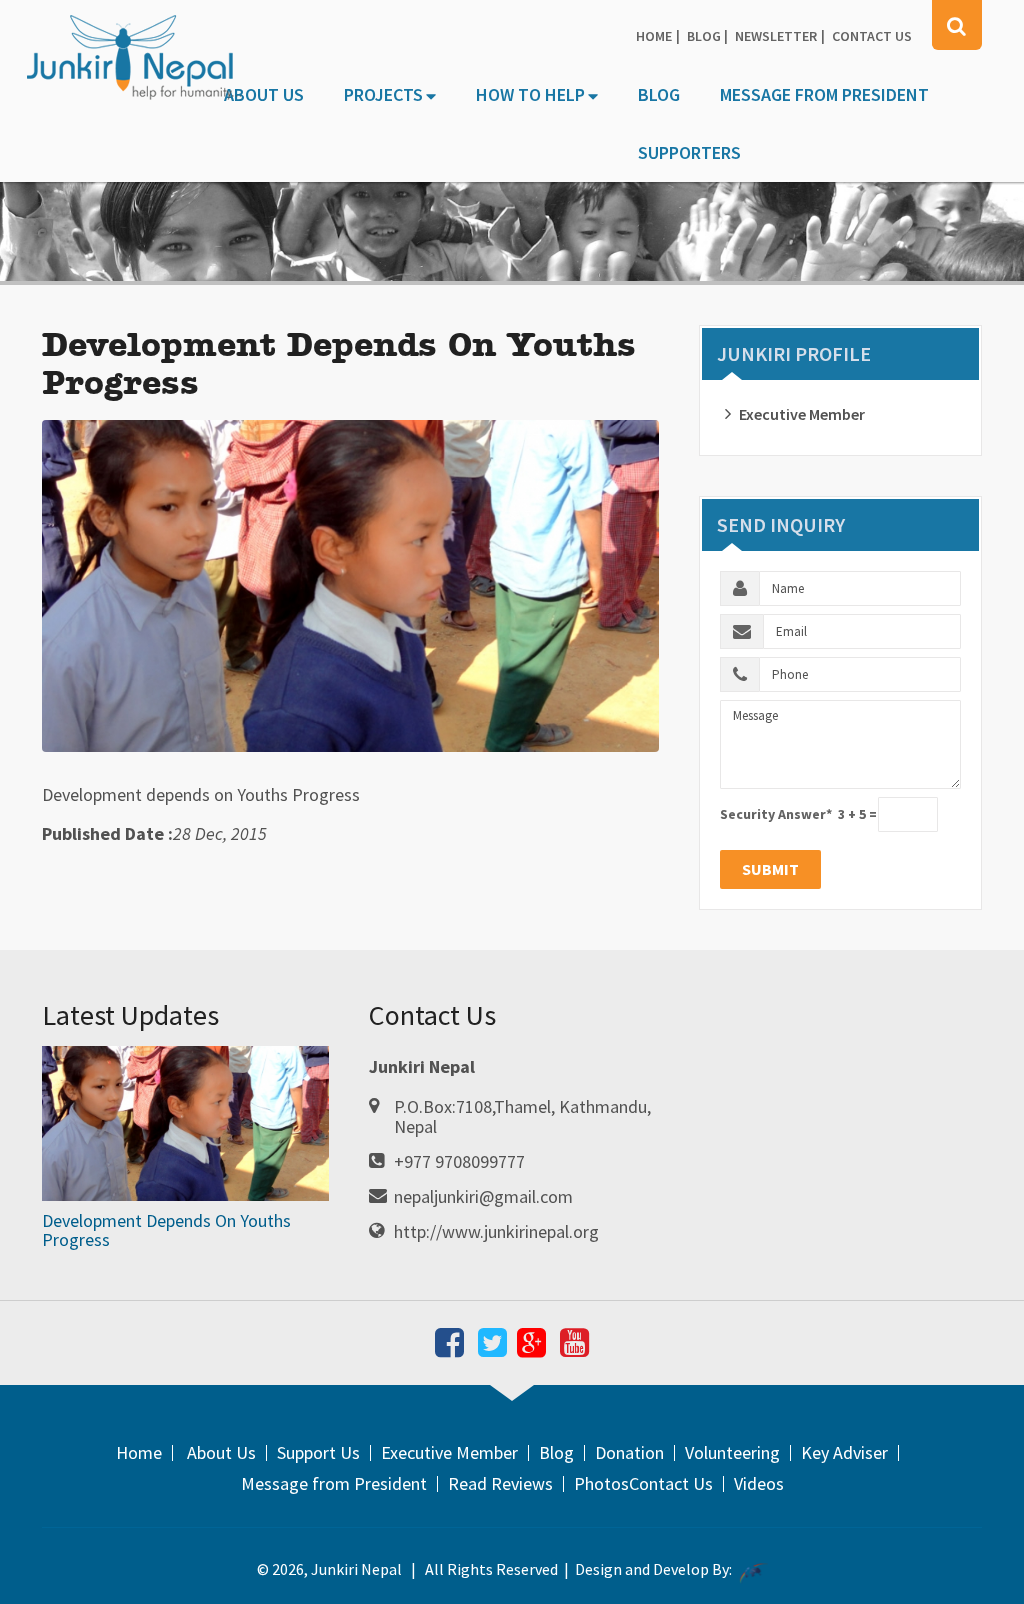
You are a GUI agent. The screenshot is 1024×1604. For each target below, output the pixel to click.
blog (704, 36)
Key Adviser (844, 1453)
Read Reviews (500, 1484)
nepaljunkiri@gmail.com (483, 1196)
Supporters (689, 152)
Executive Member (802, 414)
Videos (759, 1484)
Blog (659, 94)
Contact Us (671, 1484)
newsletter (776, 36)
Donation (629, 1453)
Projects (383, 94)
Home (654, 36)
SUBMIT (770, 869)
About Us (264, 94)
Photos (601, 1484)
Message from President (824, 94)
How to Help (530, 94)
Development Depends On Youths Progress (166, 1230)
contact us (872, 36)
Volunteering (732, 1453)
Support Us (318, 1453)
